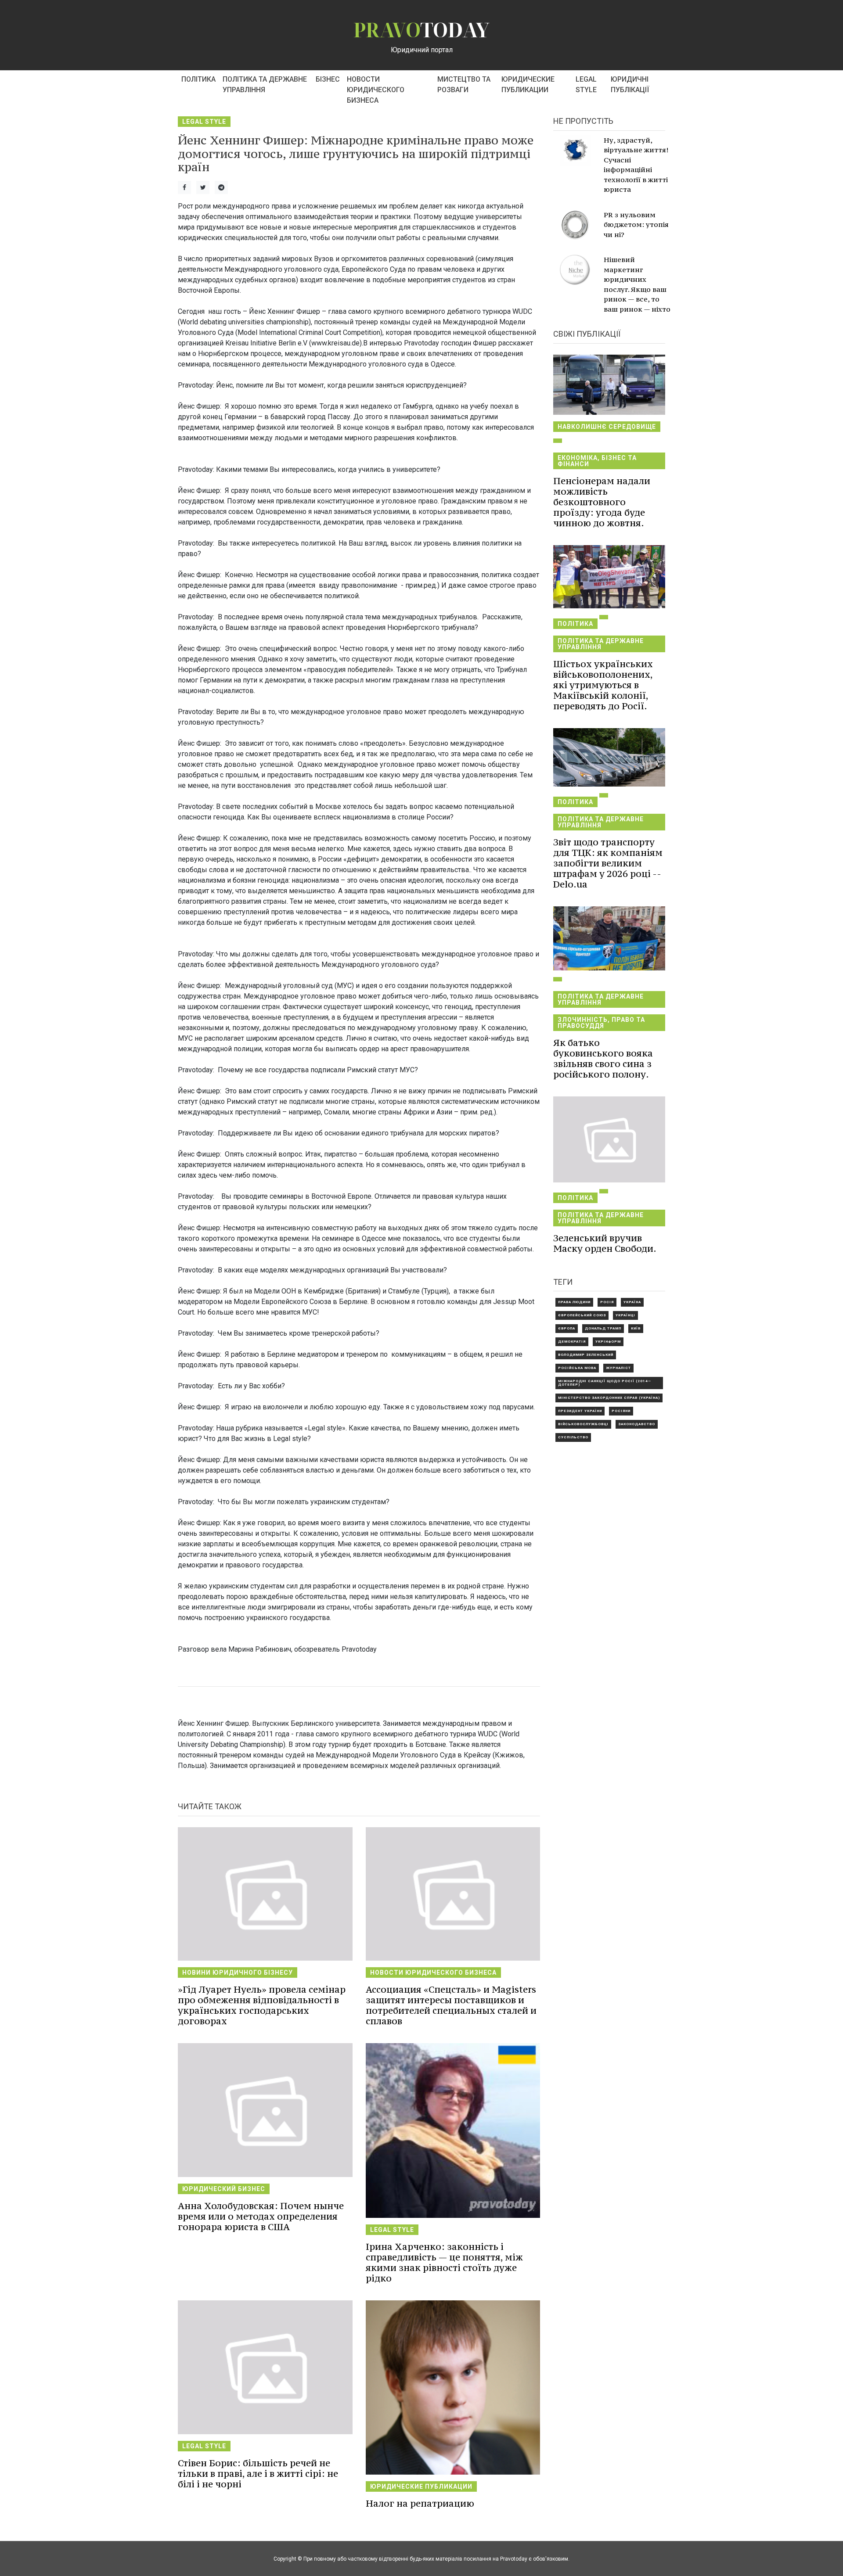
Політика (198, 79)
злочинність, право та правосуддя (601, 1023)
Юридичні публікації (630, 84)
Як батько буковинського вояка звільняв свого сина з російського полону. (603, 1058)
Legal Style (586, 84)
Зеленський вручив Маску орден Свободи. (605, 1243)
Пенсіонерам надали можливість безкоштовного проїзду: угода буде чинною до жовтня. (602, 502)
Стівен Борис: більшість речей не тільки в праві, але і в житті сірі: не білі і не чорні (258, 2474)
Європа (567, 1328)
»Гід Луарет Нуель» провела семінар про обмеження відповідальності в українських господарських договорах (262, 2005)
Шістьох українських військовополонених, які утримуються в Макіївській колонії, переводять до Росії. (603, 685)
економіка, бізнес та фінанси (597, 461)
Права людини (574, 1302)
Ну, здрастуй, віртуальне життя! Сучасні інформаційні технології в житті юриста (636, 165)
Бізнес (328, 79)
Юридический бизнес (224, 2189)
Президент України (580, 1411)
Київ (636, 1328)
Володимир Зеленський (586, 1355)
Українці (625, 1315)
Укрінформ (608, 1342)
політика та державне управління (265, 84)
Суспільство (573, 1437)
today (421, 30)
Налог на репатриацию (420, 2503)
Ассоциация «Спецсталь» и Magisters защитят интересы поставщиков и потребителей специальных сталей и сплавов (451, 2005)
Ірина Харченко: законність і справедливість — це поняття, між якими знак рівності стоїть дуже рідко (444, 2262)
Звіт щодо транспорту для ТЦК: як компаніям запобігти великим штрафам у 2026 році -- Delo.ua (608, 863)
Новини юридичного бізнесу (238, 1972)
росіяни (621, 1411)
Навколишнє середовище (607, 427)
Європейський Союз (582, 1315)
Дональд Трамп (603, 1328)
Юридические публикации (528, 84)
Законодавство (637, 1424)
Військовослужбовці (583, 1424)
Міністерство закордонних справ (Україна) (609, 1398)
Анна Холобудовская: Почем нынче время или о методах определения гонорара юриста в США (261, 2216)
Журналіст (618, 1368)
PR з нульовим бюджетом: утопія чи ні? (636, 225)
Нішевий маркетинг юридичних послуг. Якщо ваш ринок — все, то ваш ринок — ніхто (637, 284)
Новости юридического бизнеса (376, 90)
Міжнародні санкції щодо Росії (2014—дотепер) (605, 1383)
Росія (607, 1302)
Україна (632, 1302)
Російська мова (577, 1368)
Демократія (572, 1342)
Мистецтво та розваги (464, 84)
